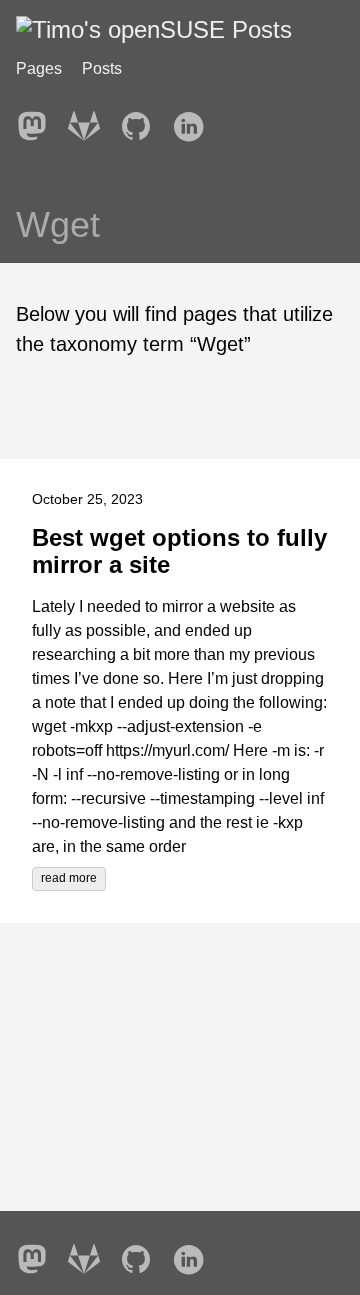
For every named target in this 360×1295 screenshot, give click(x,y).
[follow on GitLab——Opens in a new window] (90, 120)
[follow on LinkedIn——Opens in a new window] (194, 120)
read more (69, 878)
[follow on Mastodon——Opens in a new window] (38, 120)
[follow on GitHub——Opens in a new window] (142, 120)
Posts (102, 68)
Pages (39, 68)
